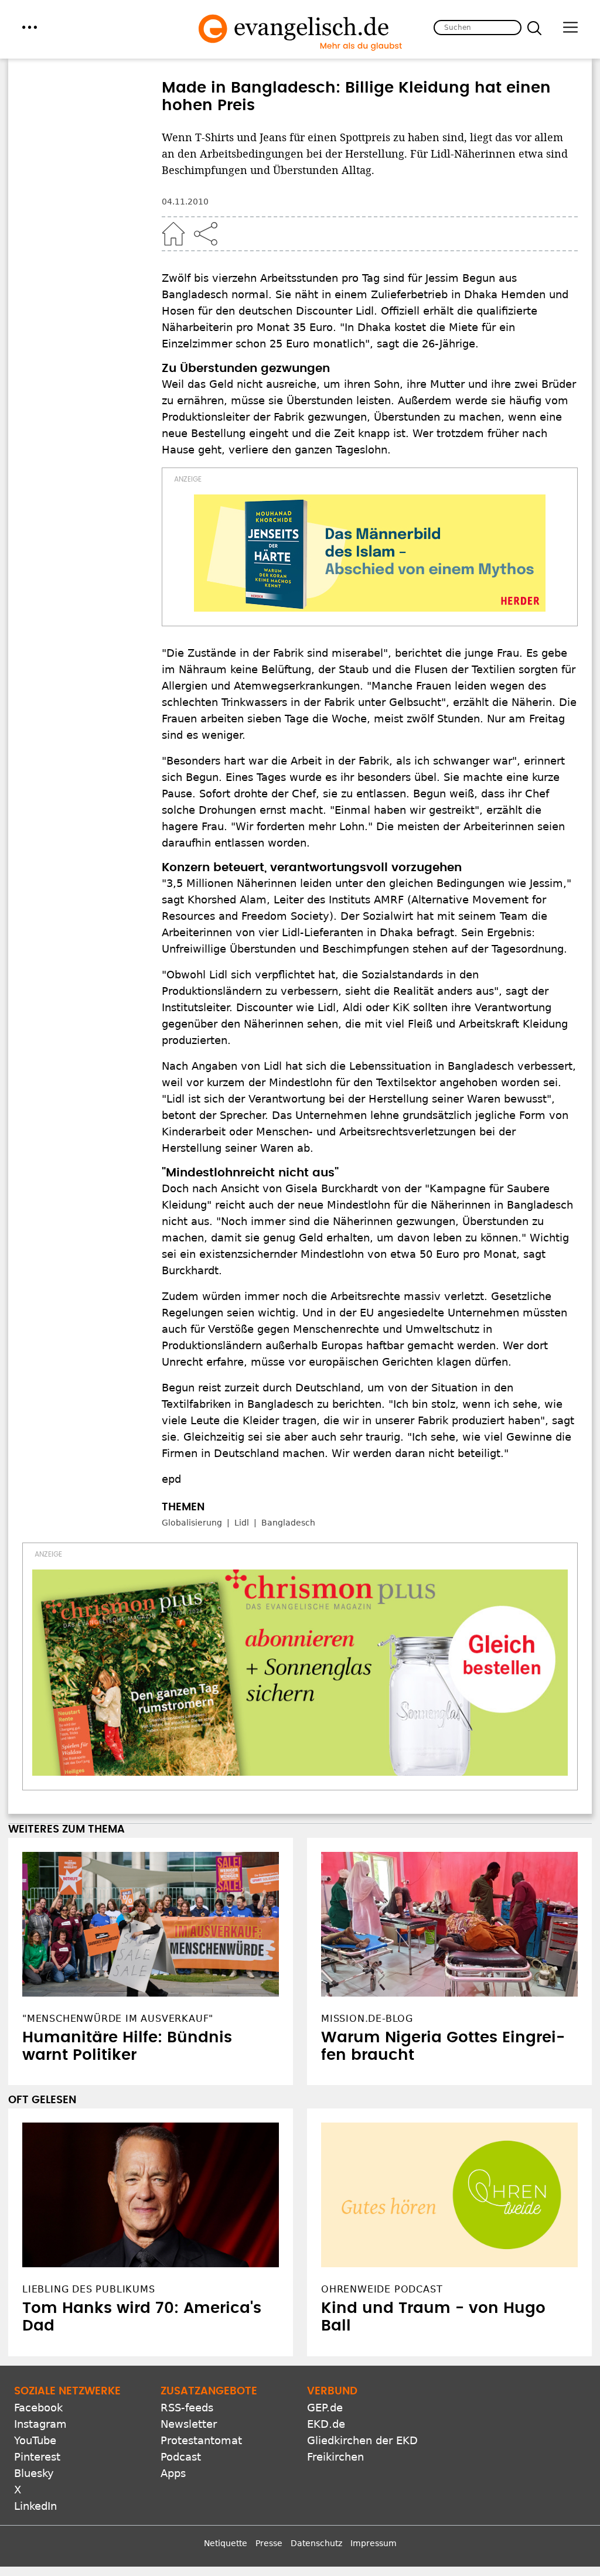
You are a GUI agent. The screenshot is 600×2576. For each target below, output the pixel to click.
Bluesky (34, 2473)
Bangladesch (288, 1523)
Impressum (374, 2543)
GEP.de (325, 2408)
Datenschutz (316, 2543)
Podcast (181, 2457)
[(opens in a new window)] (370, 553)
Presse (269, 2543)
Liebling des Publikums (89, 2289)
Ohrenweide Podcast (382, 2289)
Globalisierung (192, 1523)
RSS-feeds (187, 2408)
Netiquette (226, 2543)
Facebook (38, 2408)
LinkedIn (35, 2506)
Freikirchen (335, 2457)
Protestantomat (201, 2440)
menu (30, 27)
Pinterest (37, 2457)
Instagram (40, 2424)
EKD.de (326, 2424)
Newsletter (189, 2424)
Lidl (242, 1523)
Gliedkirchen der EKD (362, 2440)
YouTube (35, 2440)
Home (173, 234)
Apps (173, 2473)
